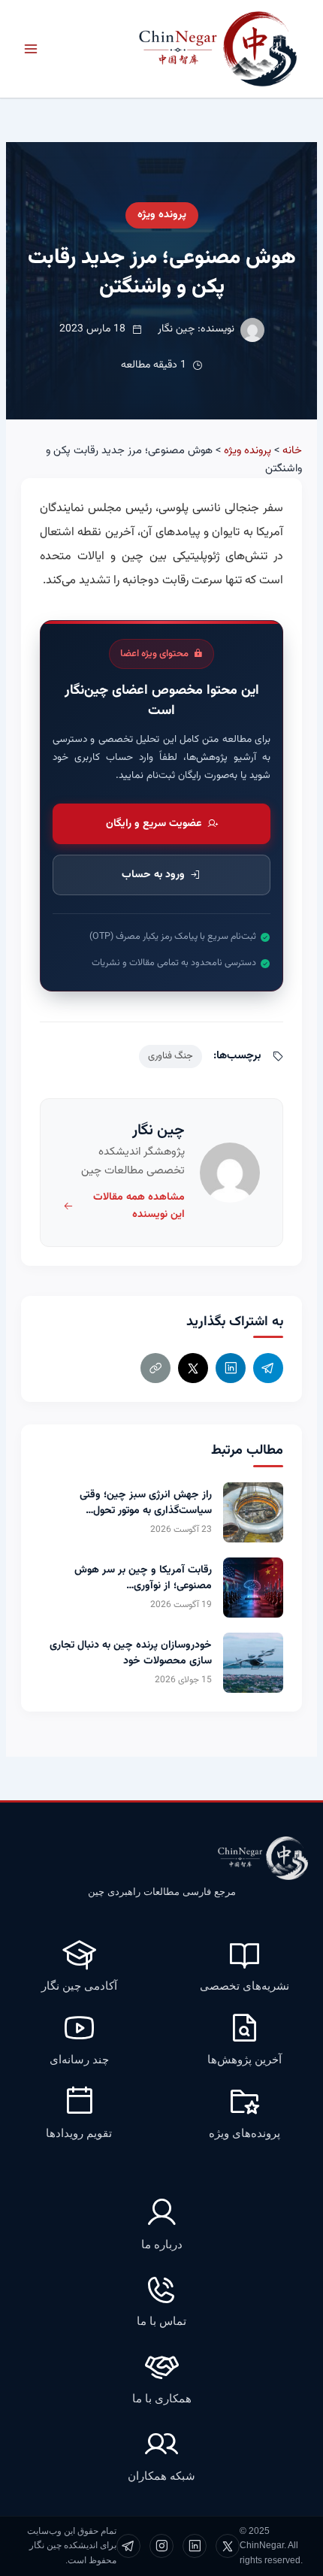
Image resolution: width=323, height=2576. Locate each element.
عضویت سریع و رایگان (154, 824)
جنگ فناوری (171, 1056)
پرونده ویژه (162, 215)
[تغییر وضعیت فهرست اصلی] (31, 49)
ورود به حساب (153, 875)
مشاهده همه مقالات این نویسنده (139, 1206)
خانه (292, 451)
